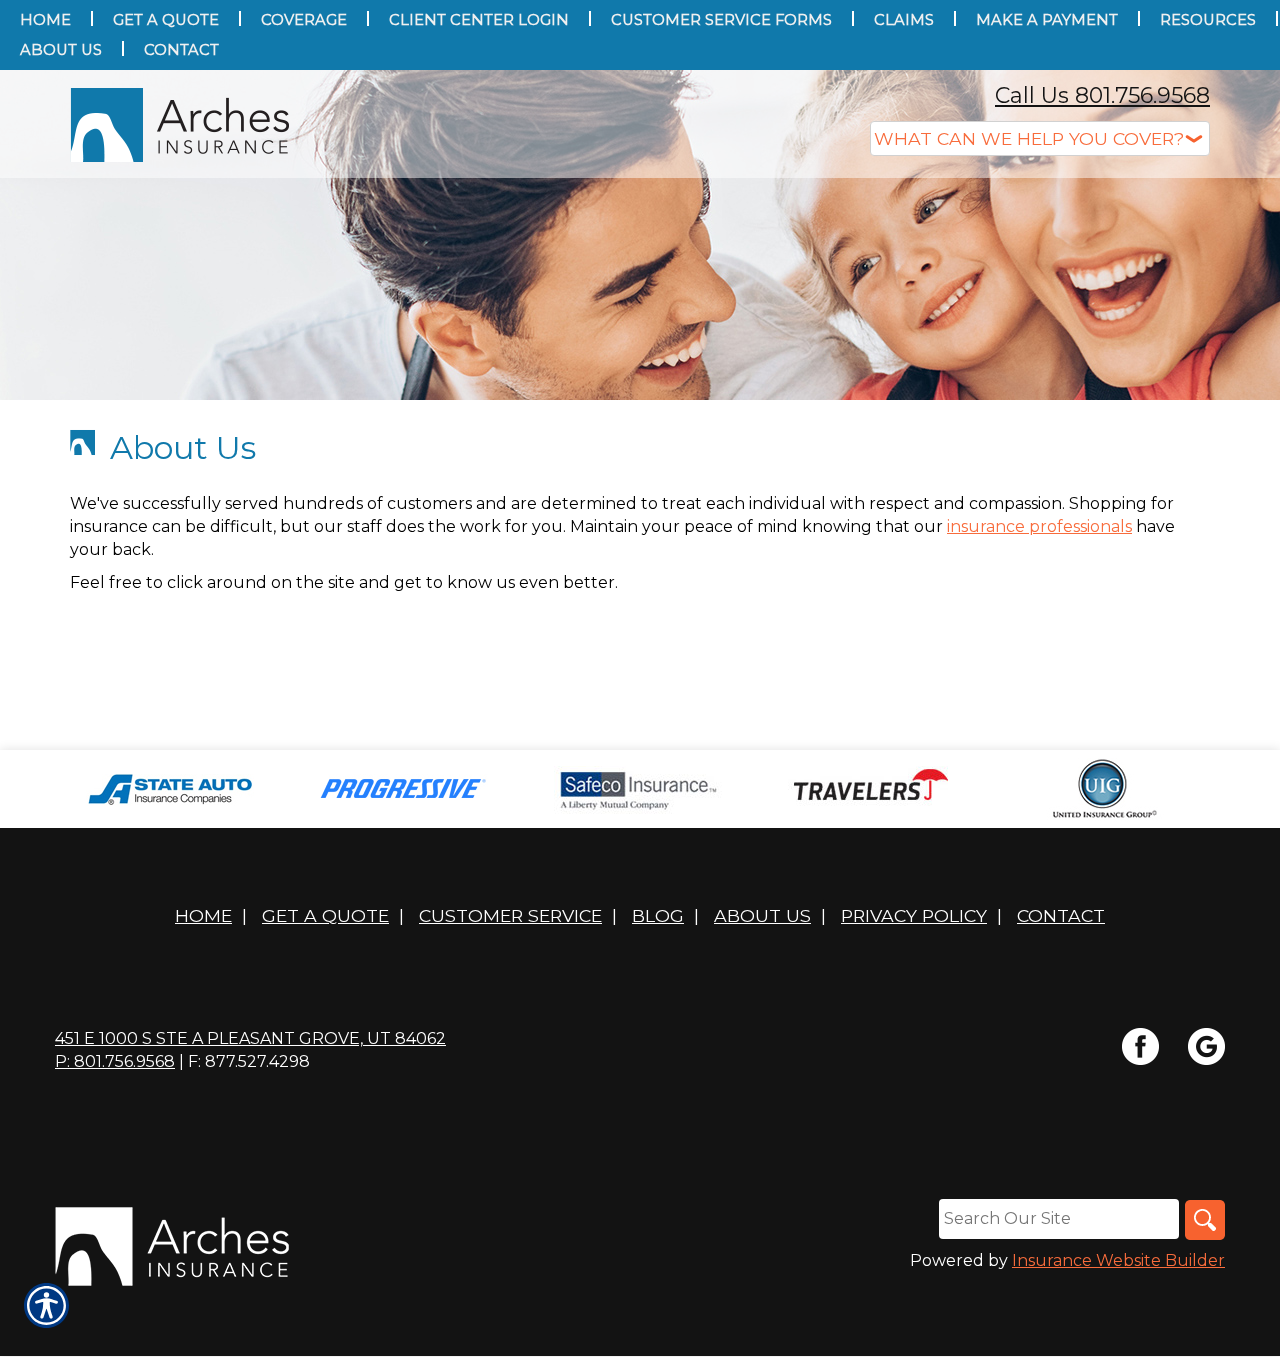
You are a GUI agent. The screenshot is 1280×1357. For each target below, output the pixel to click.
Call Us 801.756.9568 (1102, 95)
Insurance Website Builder (1118, 1260)
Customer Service (510, 915)
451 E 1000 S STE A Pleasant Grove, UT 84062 (250, 1038)
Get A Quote (325, 915)
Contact (1061, 915)
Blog (658, 915)
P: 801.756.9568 (115, 1061)
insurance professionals (1039, 526)
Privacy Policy (914, 915)
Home (203, 915)
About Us (762, 915)
